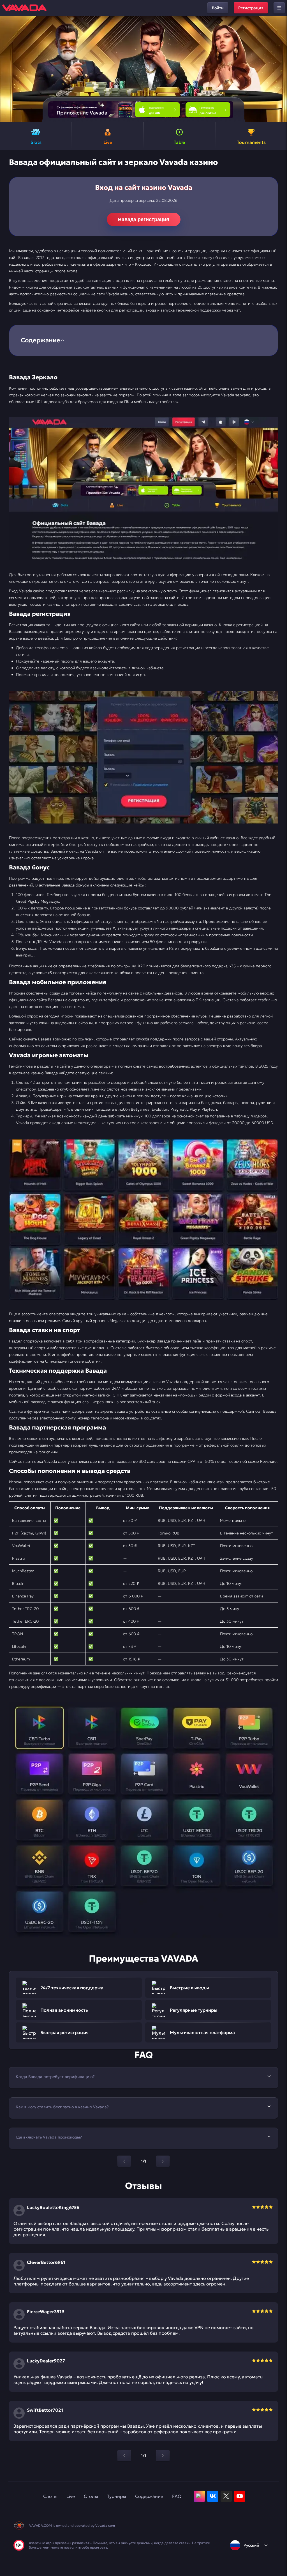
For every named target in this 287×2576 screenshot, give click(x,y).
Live (71, 2496)
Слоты (50, 2496)
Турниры (117, 2496)
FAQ (177, 2496)
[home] (24, 8)
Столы (91, 2496)
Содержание (149, 2496)
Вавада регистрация (144, 219)
